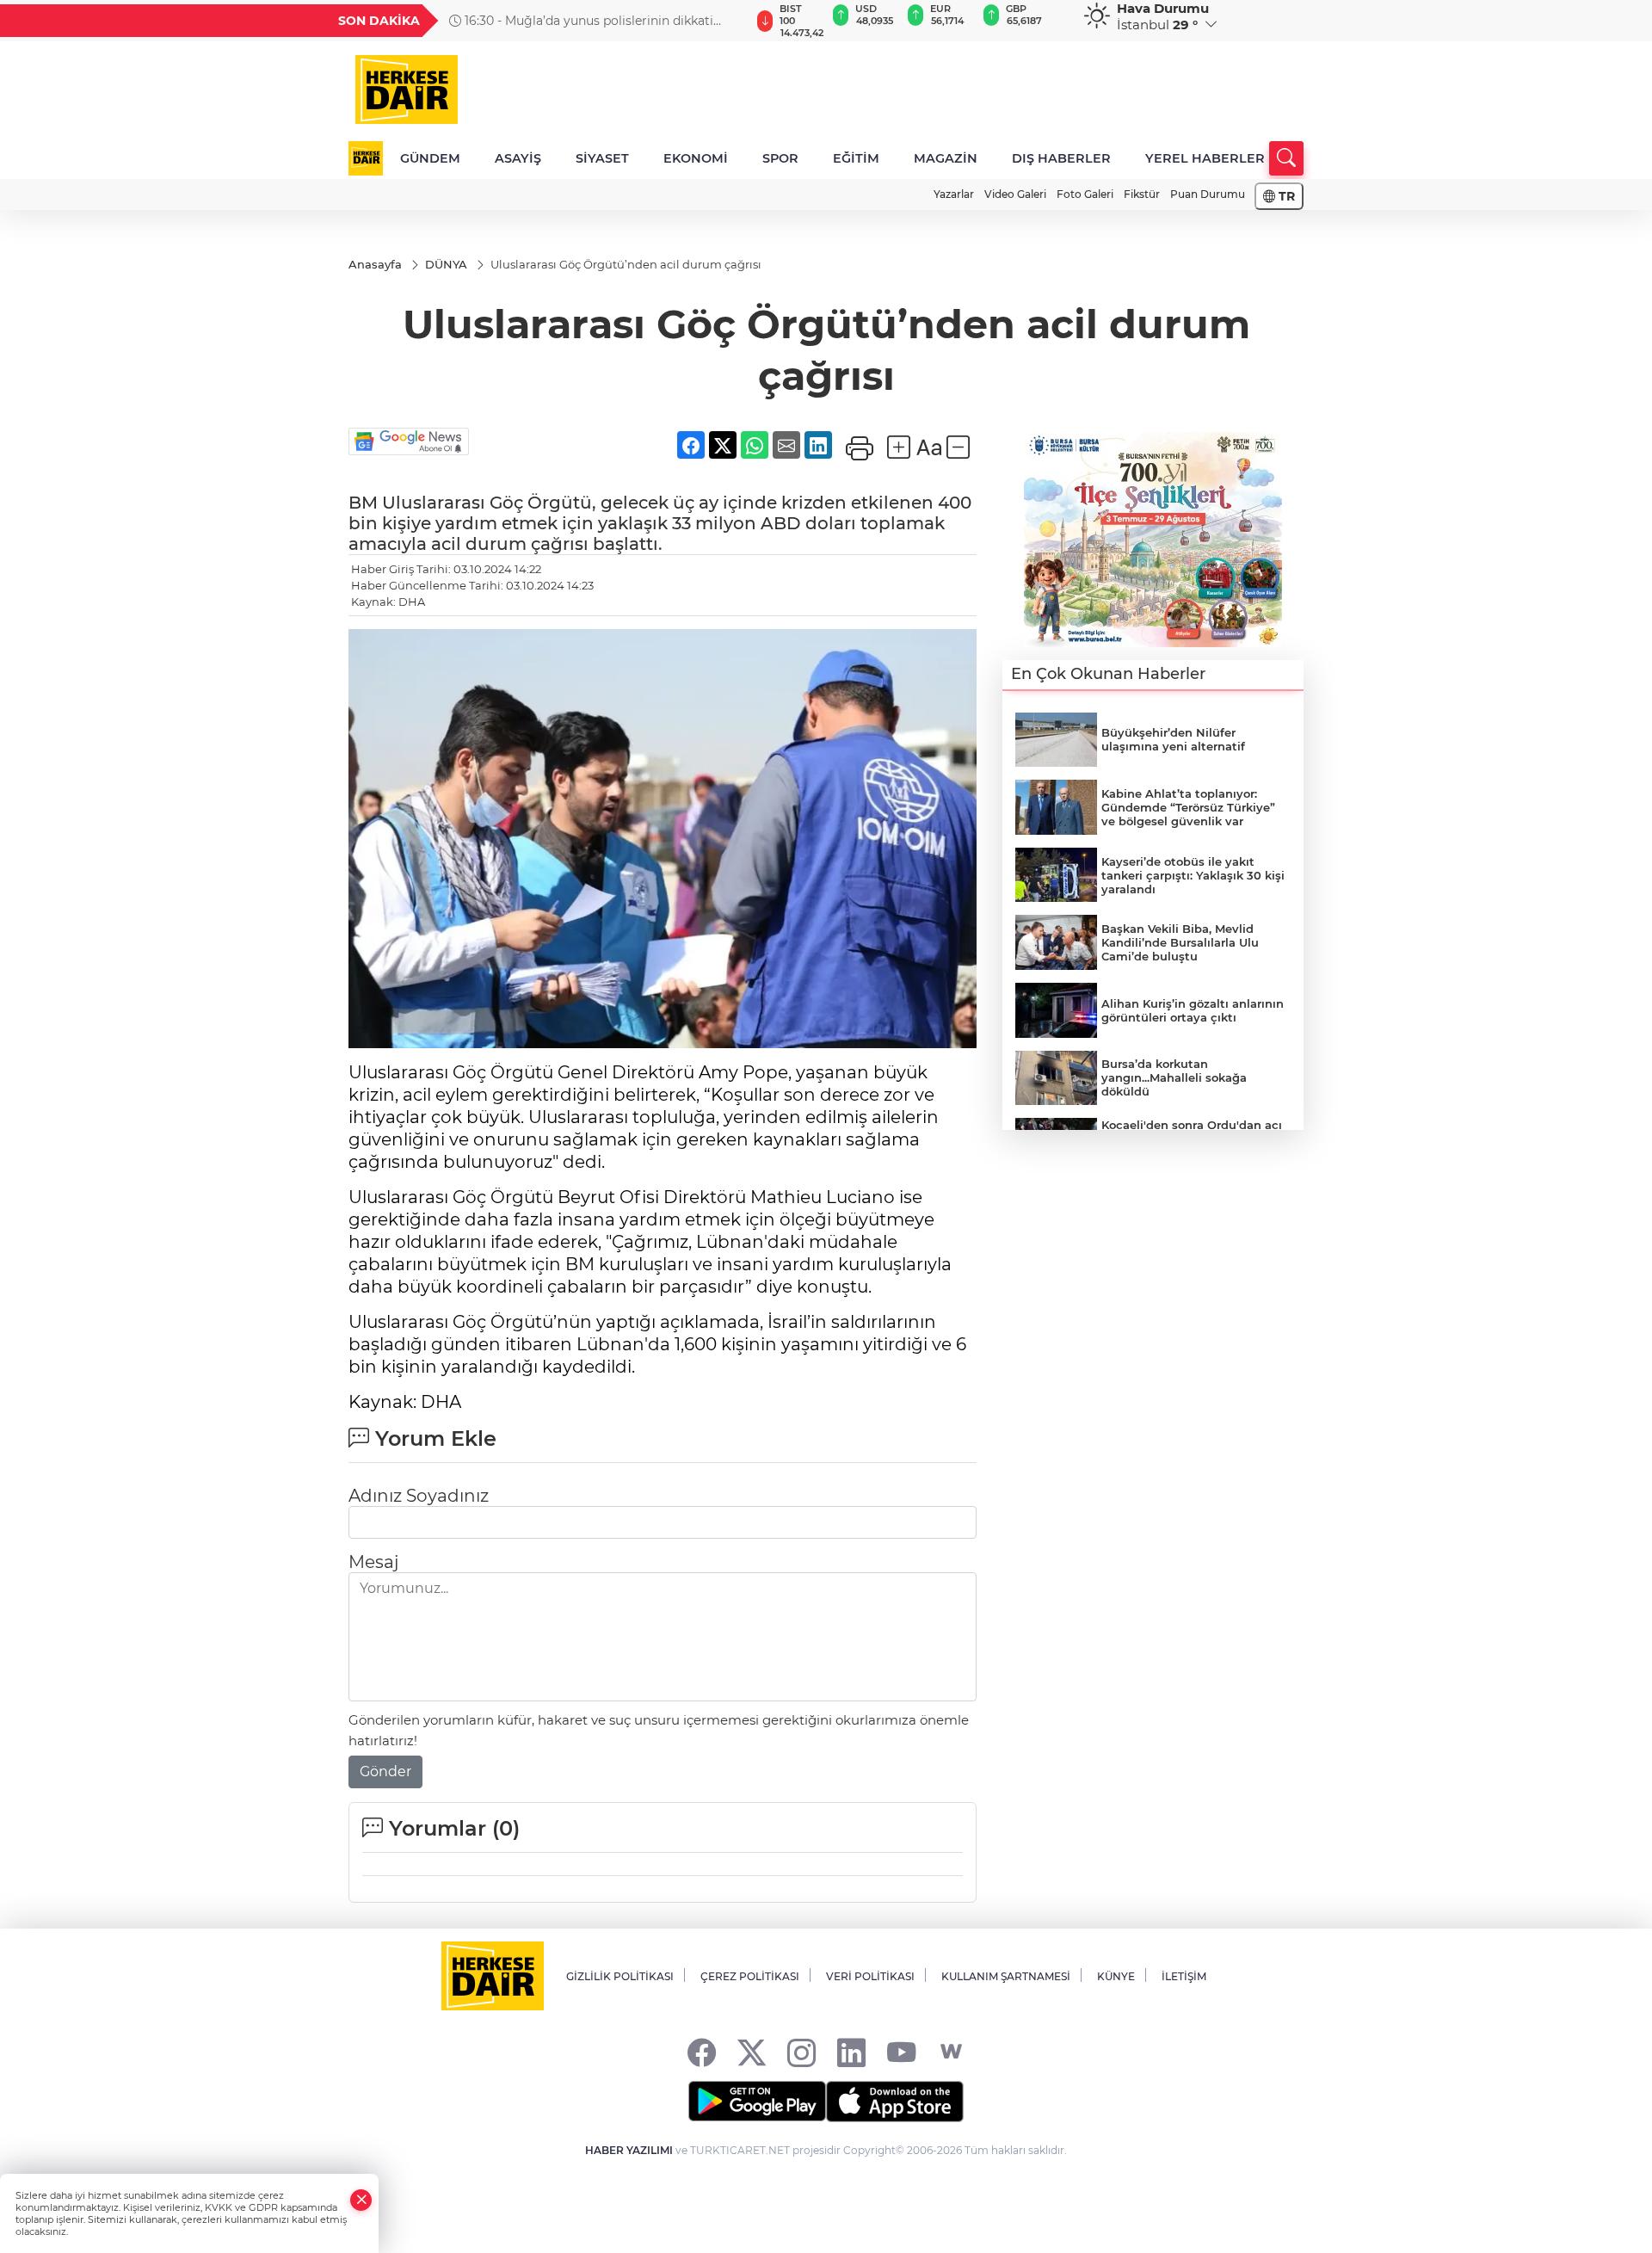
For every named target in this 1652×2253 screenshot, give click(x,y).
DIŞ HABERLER (1061, 158)
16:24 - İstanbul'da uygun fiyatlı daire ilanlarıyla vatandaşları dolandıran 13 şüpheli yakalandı (596, 21)
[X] (752, 2052)
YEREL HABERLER (1205, 158)
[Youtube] (901, 2052)
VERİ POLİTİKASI (870, 1976)
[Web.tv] (951, 2052)
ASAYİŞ (518, 158)
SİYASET (602, 158)
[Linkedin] (851, 2052)
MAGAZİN (946, 158)
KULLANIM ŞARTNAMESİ (1006, 1976)
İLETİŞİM (1184, 1976)
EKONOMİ (696, 158)
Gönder (385, 1772)
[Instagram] (801, 2052)
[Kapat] (361, 2200)
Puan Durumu (1208, 194)
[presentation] (729, 21)
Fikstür (1142, 194)
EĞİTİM (856, 158)
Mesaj (373, 1562)
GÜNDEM (430, 158)
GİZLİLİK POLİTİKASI (620, 1976)
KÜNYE (1116, 1976)
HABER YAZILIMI (629, 2150)
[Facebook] (702, 2052)
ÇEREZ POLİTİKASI (750, 1976)
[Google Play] (757, 2102)
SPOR (780, 158)
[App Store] (895, 2102)
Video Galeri (1015, 194)
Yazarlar (954, 194)
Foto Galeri (1085, 194)
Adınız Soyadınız (419, 1496)
